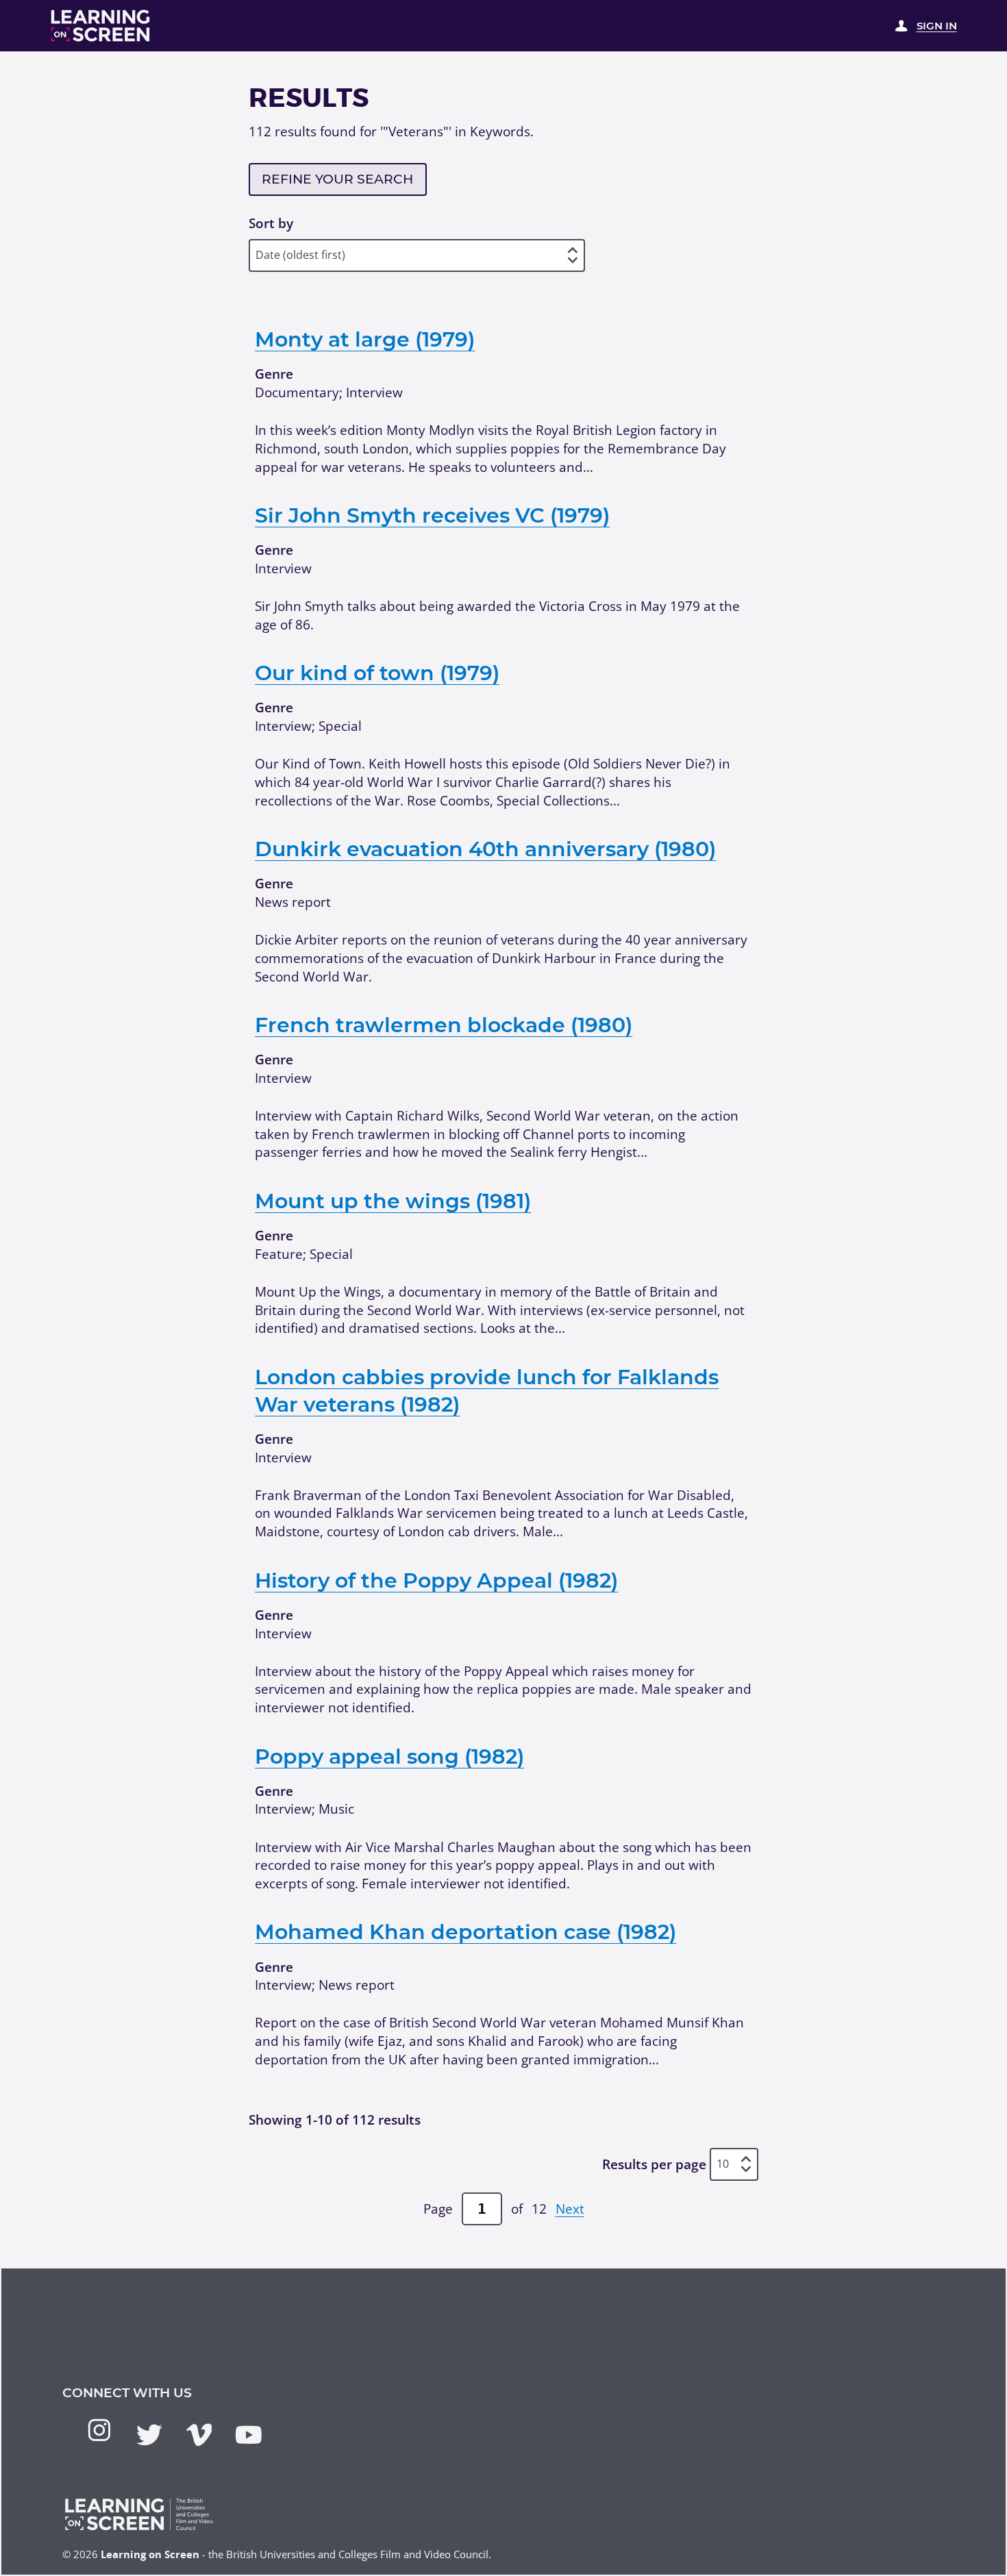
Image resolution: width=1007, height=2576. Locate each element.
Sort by (271, 223)
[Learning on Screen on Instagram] (99, 2430)
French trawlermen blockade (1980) (444, 1025)
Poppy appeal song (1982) (389, 1756)
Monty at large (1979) (365, 339)
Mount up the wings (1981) (393, 1201)
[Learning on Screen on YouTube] (249, 2435)
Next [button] (570, 2209)
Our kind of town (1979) (377, 673)
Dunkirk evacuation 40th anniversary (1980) (485, 849)
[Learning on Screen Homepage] (101, 26)
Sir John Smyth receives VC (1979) (432, 515)
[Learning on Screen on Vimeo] (199, 2435)
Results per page (654, 2164)
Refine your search (337, 179)
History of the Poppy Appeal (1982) (436, 1580)
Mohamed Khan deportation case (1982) (465, 1932)
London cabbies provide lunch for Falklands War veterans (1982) (487, 1391)
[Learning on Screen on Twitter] (149, 2435)
